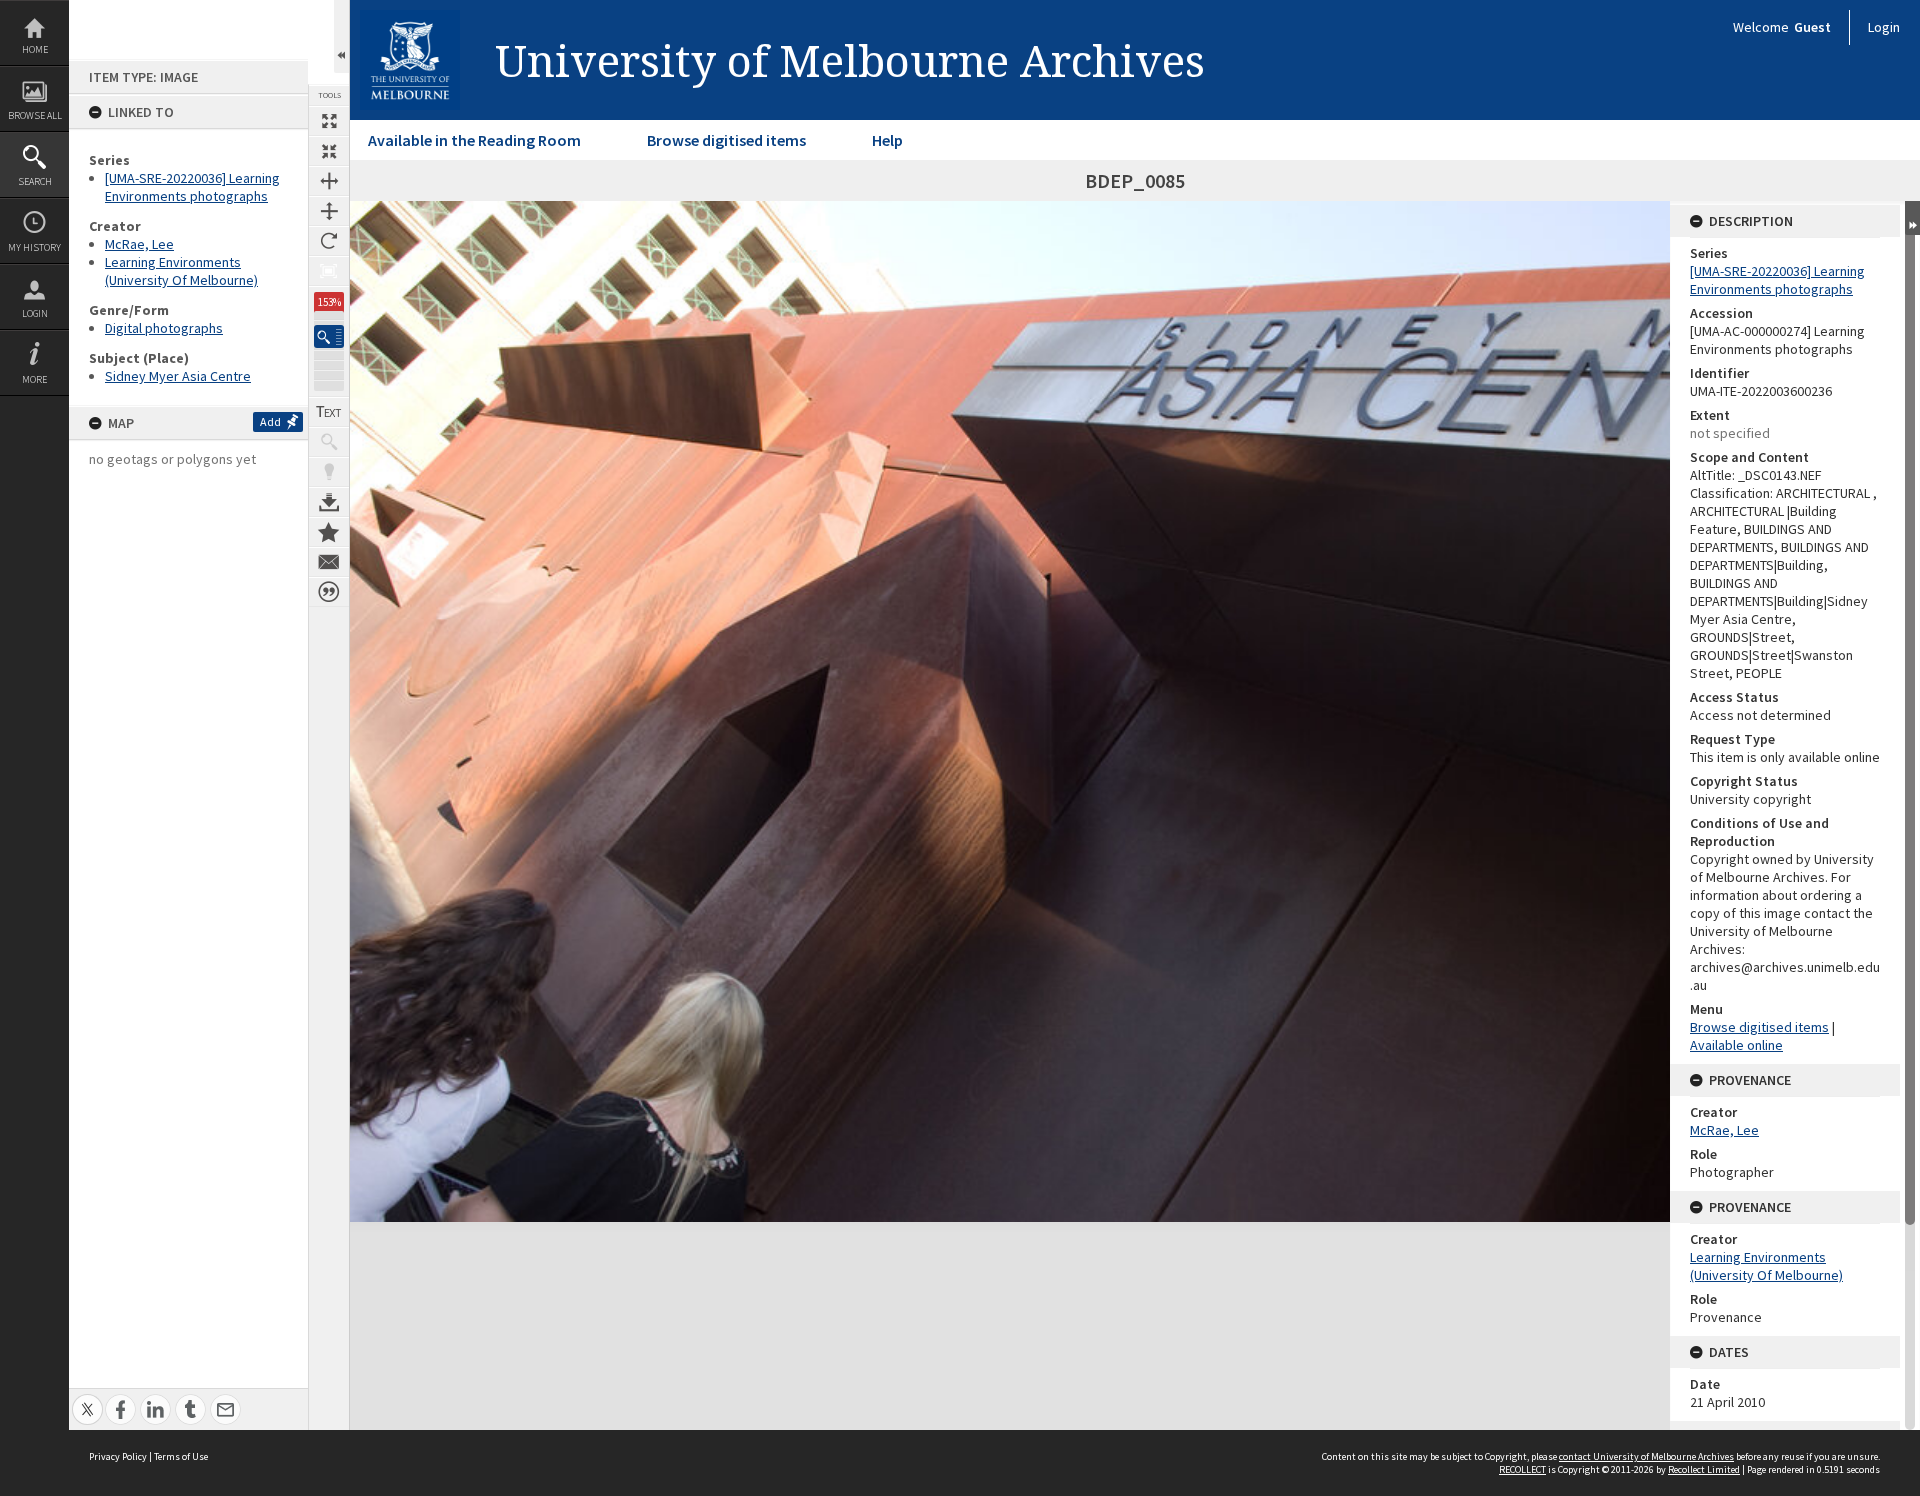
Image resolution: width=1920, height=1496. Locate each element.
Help (887, 140)
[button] (329, 336)
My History (34, 247)
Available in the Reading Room (474, 140)
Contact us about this (329, 562)
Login (35, 313)
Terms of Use (181, 1456)
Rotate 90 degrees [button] (329, 241)
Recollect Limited (1704, 1469)
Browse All (35, 115)
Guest (1812, 27)
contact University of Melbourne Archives (1646, 1456)
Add (270, 421)
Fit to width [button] (329, 181)
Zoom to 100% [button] (329, 271)
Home (35, 49)
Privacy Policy (118, 1456)
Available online (1736, 1045)
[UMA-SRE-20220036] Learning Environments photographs (192, 187)
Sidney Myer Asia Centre (178, 376)
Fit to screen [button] (329, 151)
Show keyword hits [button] (329, 442)
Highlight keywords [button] (329, 472)
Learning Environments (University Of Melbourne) (181, 271)
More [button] (34, 379)
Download (329, 502)
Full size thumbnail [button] (329, 121)
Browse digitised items (726, 140)
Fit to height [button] (329, 211)
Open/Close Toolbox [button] (341, 36)
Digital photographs (164, 328)
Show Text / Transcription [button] (329, 412)
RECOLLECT (1522, 1469)
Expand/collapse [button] (1912, 218)
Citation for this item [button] (329, 592)
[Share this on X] (87, 1398)
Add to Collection (329, 532)
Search (35, 181)
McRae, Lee (139, 244)
